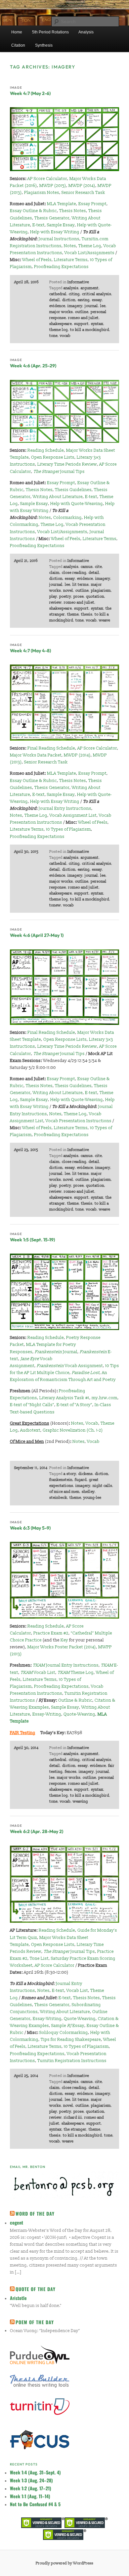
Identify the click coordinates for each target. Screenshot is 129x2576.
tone (53, 336)
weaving (80, 1801)
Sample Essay (61, 225)
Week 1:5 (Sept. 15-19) (32, 1240)
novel (68, 591)
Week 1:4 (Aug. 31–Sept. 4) (35, 2472)
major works (61, 312)
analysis (71, 288)
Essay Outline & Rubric (33, 211)
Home (17, 32)
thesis (87, 614)
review (55, 602)
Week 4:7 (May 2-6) (30, 93)
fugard (81, 1480)
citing (74, 294)
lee (103, 306)
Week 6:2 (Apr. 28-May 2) (37, 1831)
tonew (55, 905)
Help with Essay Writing (55, 232)
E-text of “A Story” (74, 1405)
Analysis (86, 32)
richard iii (73, 2117)
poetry (65, 597)
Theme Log (90, 246)
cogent (17, 2222)
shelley (88, 1492)
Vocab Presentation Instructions (79, 1121)
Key (64, 1640)
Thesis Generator (52, 218)
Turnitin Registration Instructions (72, 2061)
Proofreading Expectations (61, 267)
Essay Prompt (92, 204)
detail (55, 300)
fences (71, 1772)
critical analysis (97, 294)
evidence (57, 306)
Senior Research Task (83, 193)
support (81, 324)
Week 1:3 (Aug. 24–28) (31, 2480)
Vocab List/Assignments (89, 253)
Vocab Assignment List (73, 815)
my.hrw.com (105, 1398)
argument (90, 288)
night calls (102, 1486)
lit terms (81, 585)
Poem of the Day (35, 2322)
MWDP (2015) (53, 186)
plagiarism (101, 591)
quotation (95, 597)
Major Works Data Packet (36, 755)
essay (97, 300)
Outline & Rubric (75, 1700)
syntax (97, 324)
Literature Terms (71, 260)
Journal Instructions (59, 239)
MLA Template (62, 204)
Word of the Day (35, 2213)
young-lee (92, 1498)
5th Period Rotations (50, 32)
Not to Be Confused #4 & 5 (35, 2504)
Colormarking (67, 518)
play (53, 597)
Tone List (39, 1958)
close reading (74, 573)
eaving (84, 300)
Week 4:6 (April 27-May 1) (37, 935)
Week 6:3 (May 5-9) (30, 1528)
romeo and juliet (83, 318)
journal (91, 306)
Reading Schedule (46, 450)
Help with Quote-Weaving (77, 504)
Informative (78, 282)
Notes (70, 246)
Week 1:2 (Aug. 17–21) (31, 2488)
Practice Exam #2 (51, 1633)
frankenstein (61, 1480)
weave (105, 620)
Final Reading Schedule (51, 748)
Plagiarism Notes (42, 193)
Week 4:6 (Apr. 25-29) (33, 366)
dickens (86, 1474)
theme (73, 614)
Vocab (92, 1423)
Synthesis (44, 45)
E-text (39, 225)
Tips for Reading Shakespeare (71, 2040)
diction (69, 300)
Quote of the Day (36, 2289)
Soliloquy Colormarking (64, 2033)
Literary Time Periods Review (67, 464)
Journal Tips (59, 472)
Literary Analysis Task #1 (64, 1398)
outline (82, 312)
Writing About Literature (58, 497)
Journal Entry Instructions (65, 808)
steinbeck (58, 1498)
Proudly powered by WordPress (64, 2563)
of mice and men (64, 1492)
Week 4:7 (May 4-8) (30, 651)
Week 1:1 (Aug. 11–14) (30, 2496)
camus (87, 567)
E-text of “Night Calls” (32, 1405)
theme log (59, 330)
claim (54, 573)
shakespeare (61, 324)
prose (79, 597)
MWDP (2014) (82, 186)
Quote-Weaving (79, 1714)
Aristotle (18, 2298)
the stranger (75, 2129)
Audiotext (30, 1430)
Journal (56, 1352)
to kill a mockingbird (90, 330)
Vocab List (38, 1673)
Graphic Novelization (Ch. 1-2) (73, 1430)
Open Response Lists (53, 457)
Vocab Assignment (70, 1366)
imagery (75, 306)
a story (70, 1474)
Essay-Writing (47, 1714)
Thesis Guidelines (73, 490)
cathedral (58, 294)
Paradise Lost (86, 1373)
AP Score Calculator (47, 179)
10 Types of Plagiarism (68, 829)
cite (98, 567)
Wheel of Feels (37, 260)
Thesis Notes (73, 211)
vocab (65, 336)
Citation (18, 45)
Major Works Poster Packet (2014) (62, 1647)
